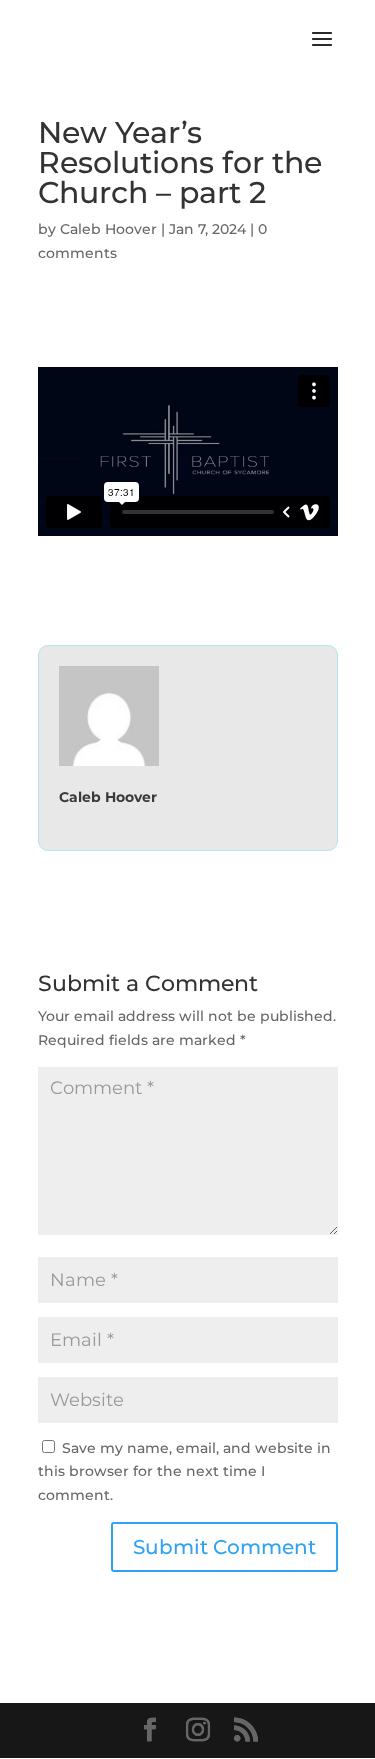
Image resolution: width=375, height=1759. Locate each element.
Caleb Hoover (108, 229)
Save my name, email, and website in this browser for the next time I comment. (184, 1472)
